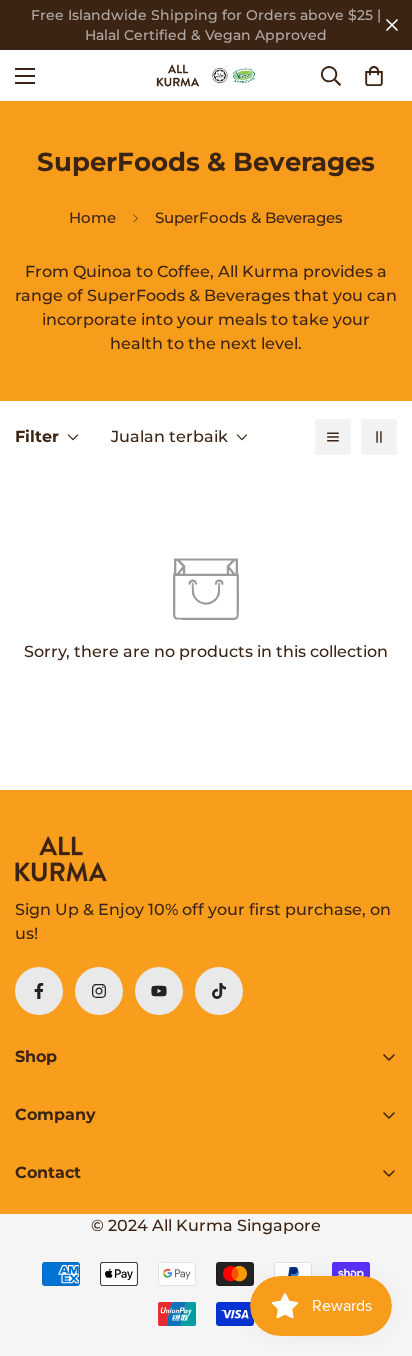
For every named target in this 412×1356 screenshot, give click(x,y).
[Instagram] (99, 991)
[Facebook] (39, 991)
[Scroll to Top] (376, 1250)
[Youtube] (159, 991)
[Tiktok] (219, 991)
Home (92, 217)
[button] (374, 76)
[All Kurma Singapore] (206, 75)
